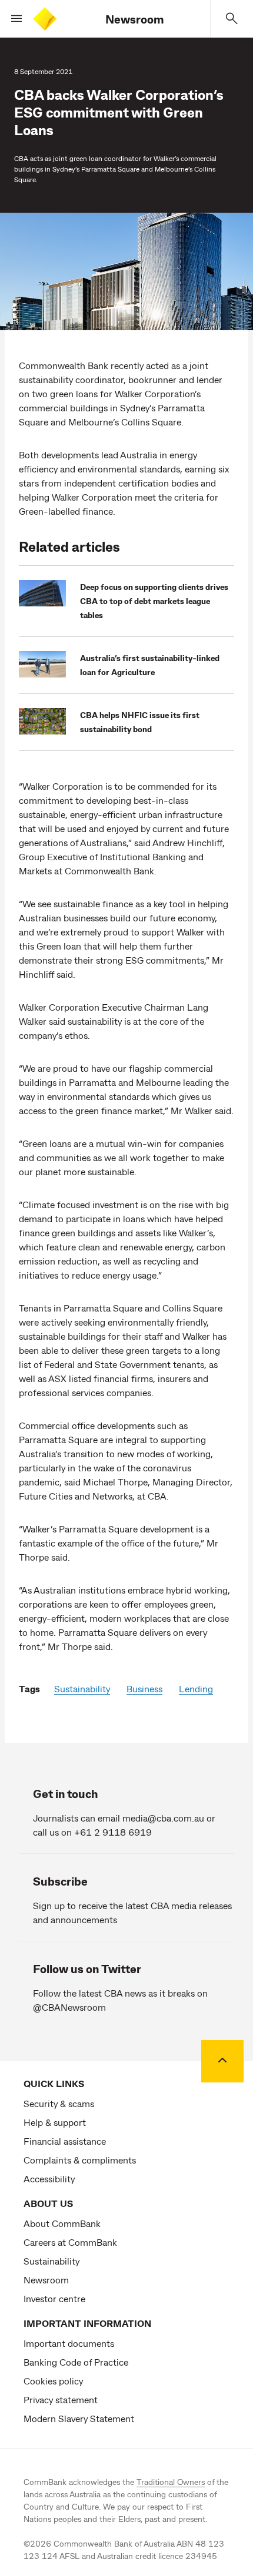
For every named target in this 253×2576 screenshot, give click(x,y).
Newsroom (135, 19)
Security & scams (59, 2103)
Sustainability (82, 1688)
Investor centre (54, 2298)
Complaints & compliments (80, 2160)
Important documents (69, 2343)
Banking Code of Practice (76, 2362)
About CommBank (62, 2223)
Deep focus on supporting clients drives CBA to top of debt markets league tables (154, 601)
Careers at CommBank (70, 2242)
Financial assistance (65, 2141)
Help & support (55, 2122)
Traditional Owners (171, 2482)
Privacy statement (61, 2399)
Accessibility (49, 2178)
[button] (12, 19)
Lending (196, 1688)
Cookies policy (53, 2381)
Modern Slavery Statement (79, 2418)
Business (144, 1688)
